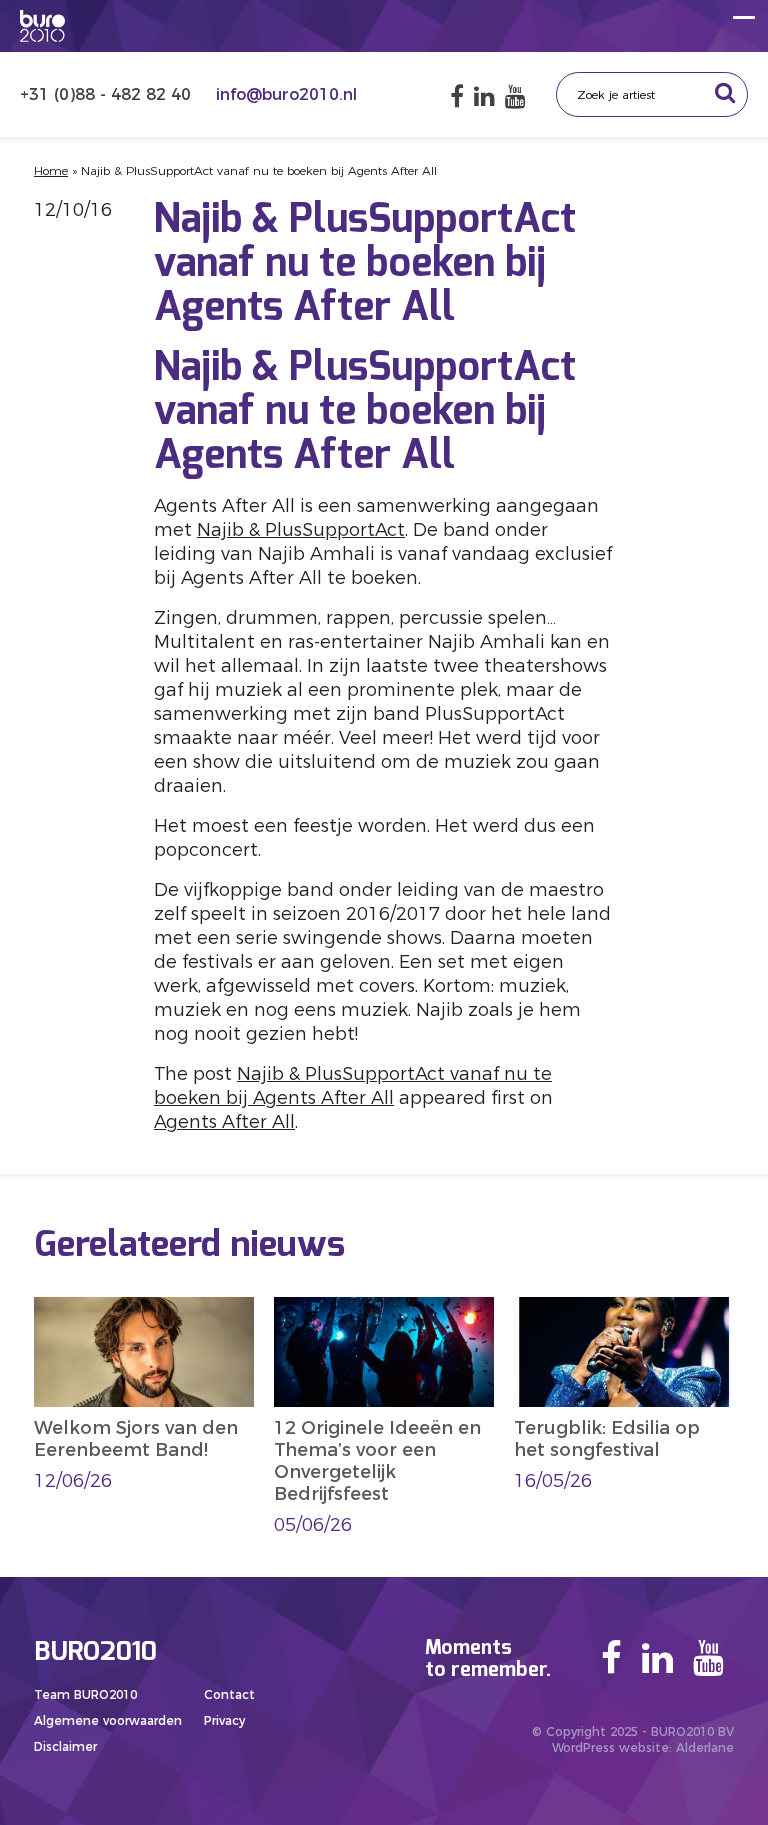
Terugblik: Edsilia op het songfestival (607, 1439)
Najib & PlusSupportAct (301, 530)
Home (51, 170)
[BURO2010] (42, 26)
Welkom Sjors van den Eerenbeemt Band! (136, 1439)
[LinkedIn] (484, 96)
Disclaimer (65, 1746)
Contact (229, 1694)
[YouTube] (515, 96)
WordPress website (610, 1747)
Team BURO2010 (85, 1694)
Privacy (224, 1720)
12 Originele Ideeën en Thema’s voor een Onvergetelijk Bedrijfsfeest (377, 1461)
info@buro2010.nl (286, 94)
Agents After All (224, 1122)
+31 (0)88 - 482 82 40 (108, 94)
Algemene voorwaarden (108, 1720)
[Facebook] (457, 96)
